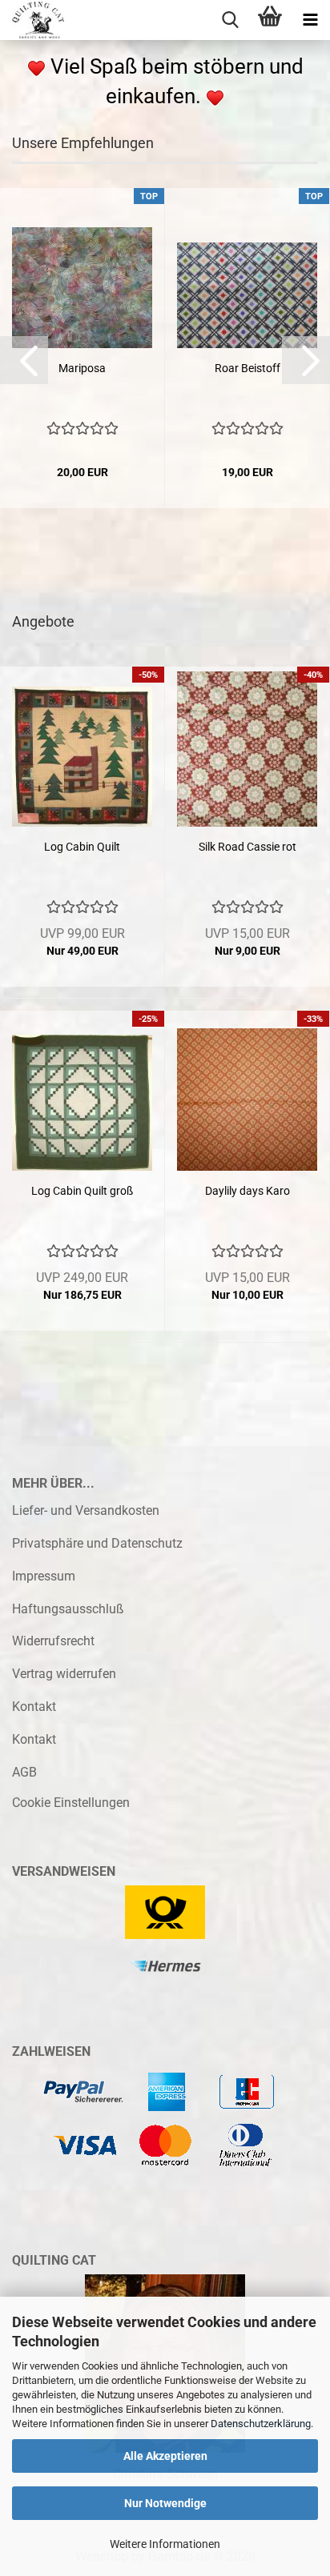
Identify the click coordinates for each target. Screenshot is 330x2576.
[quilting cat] (32, 20)
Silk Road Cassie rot (247, 847)
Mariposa (82, 368)
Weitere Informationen (165, 2544)
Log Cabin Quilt (82, 847)
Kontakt (34, 1707)
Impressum (44, 1576)
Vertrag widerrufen (64, 1674)
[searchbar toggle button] (230, 20)
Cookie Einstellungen (71, 1803)
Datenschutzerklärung (261, 2424)
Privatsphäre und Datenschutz (97, 1543)
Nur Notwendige (165, 2503)
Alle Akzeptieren (165, 2456)
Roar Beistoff (247, 368)
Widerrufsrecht (53, 1641)
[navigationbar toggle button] (310, 20)
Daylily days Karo (247, 1191)
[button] (24, 360)
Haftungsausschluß (68, 1609)
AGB (24, 1772)
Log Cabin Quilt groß (82, 1191)
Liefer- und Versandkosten (86, 1510)
